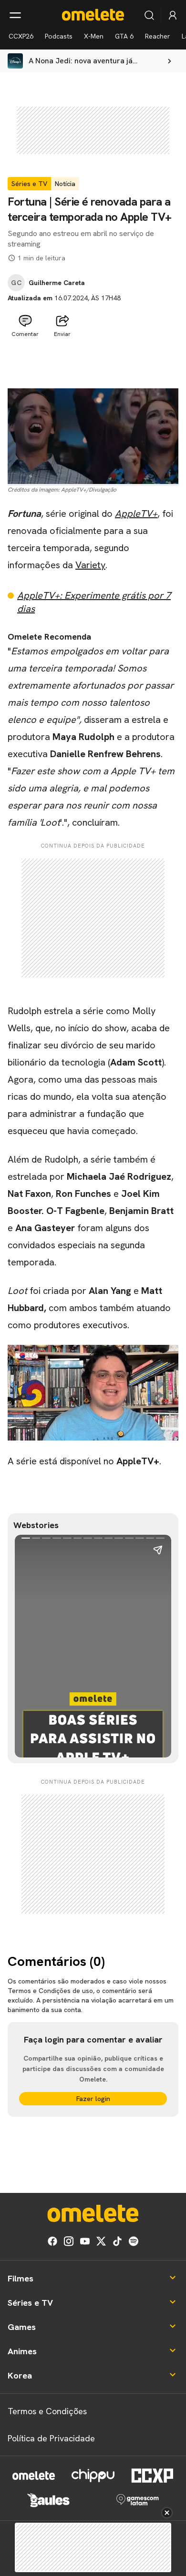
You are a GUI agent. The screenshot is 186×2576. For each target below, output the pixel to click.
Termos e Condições (47, 2411)
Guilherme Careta (57, 283)
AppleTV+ (136, 513)
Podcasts (59, 36)
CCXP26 (21, 36)
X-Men (94, 36)
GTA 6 (124, 36)
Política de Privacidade (51, 2438)
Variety (90, 565)
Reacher (158, 36)
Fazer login (93, 2099)
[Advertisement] (93, 365)
